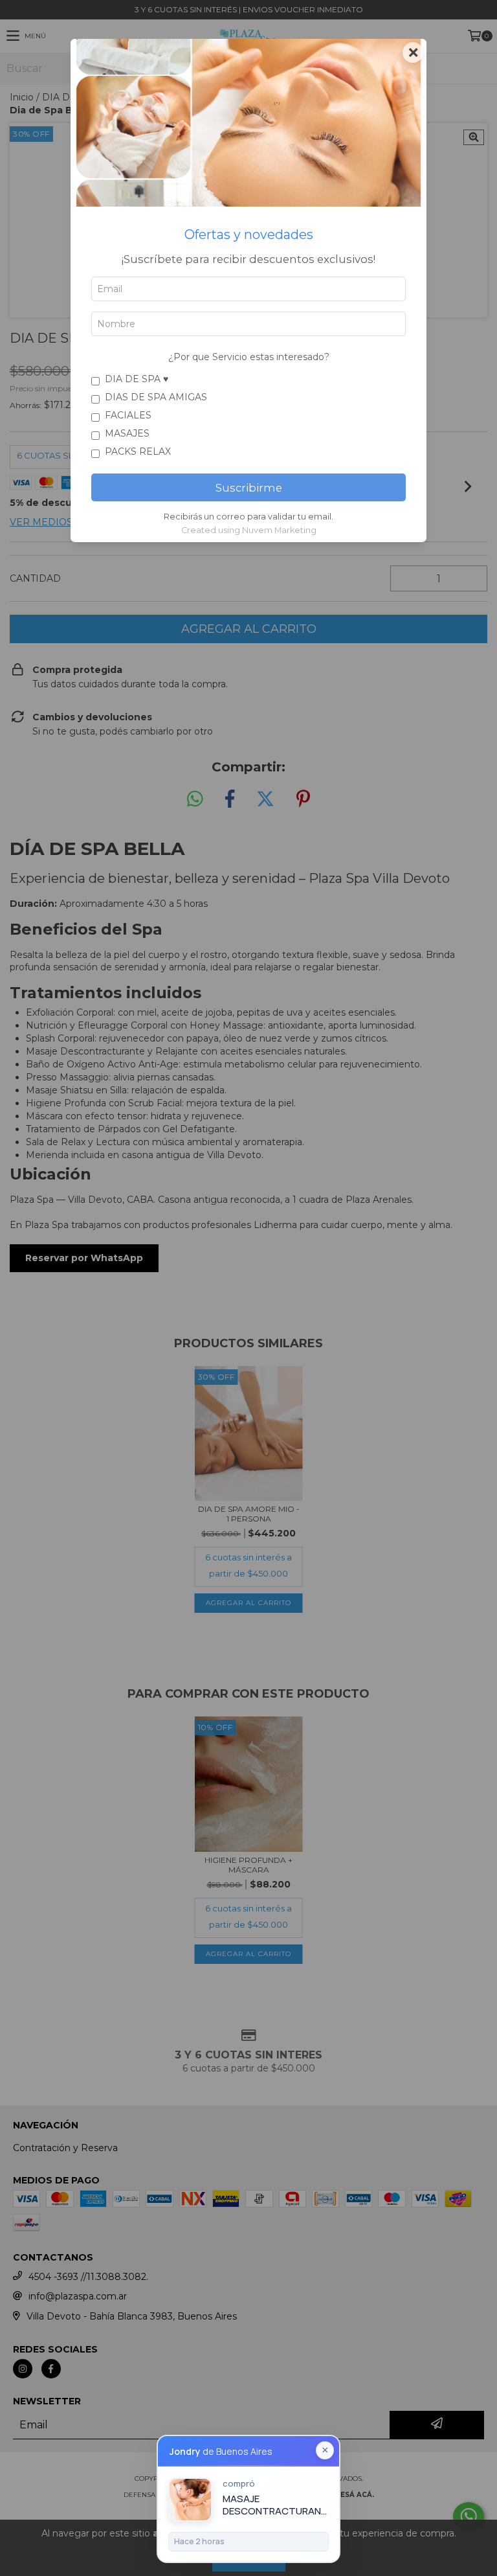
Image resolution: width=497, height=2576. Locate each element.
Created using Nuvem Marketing (249, 530)
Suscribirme (249, 488)
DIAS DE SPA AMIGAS (156, 397)
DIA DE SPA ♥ (137, 379)
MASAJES (127, 433)
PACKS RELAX (138, 451)
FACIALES (128, 415)
